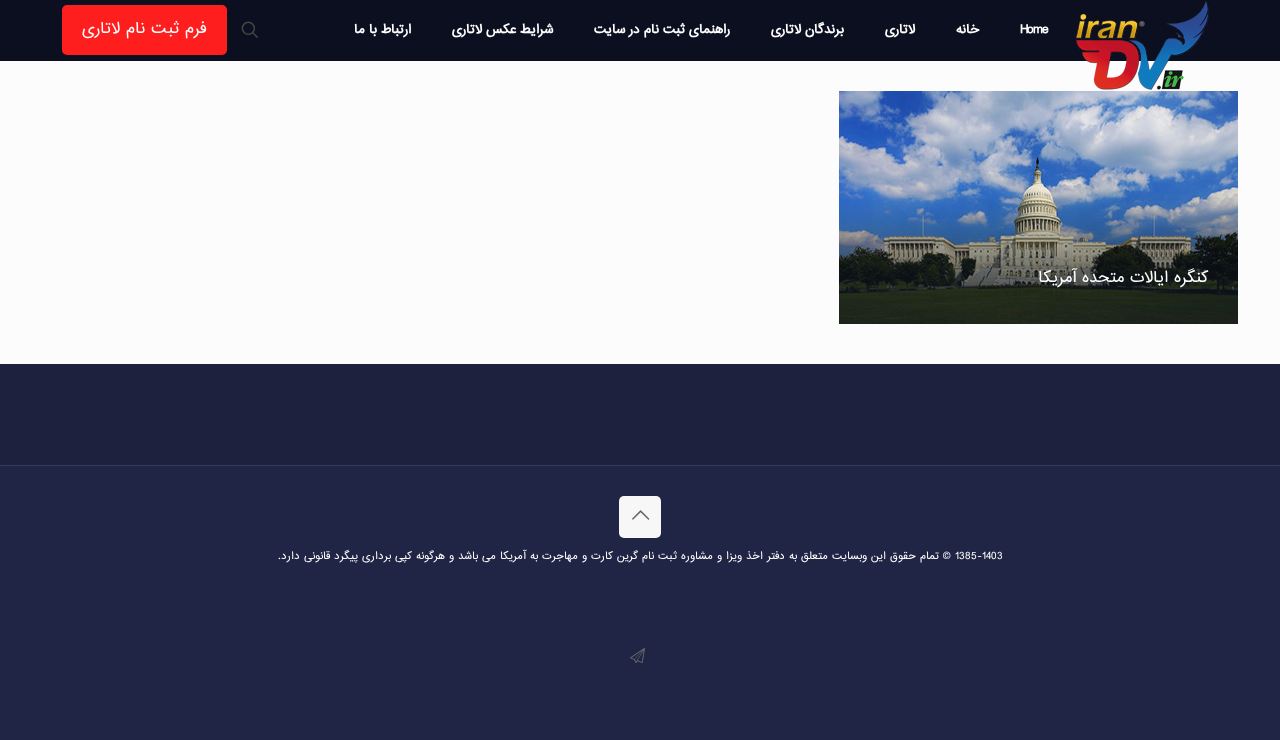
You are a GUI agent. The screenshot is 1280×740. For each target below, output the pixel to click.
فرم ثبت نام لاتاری (144, 29)
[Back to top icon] (640, 517)
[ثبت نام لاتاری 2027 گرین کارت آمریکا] (1143, 45)
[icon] (637, 657)
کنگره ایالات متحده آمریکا (1123, 278)
